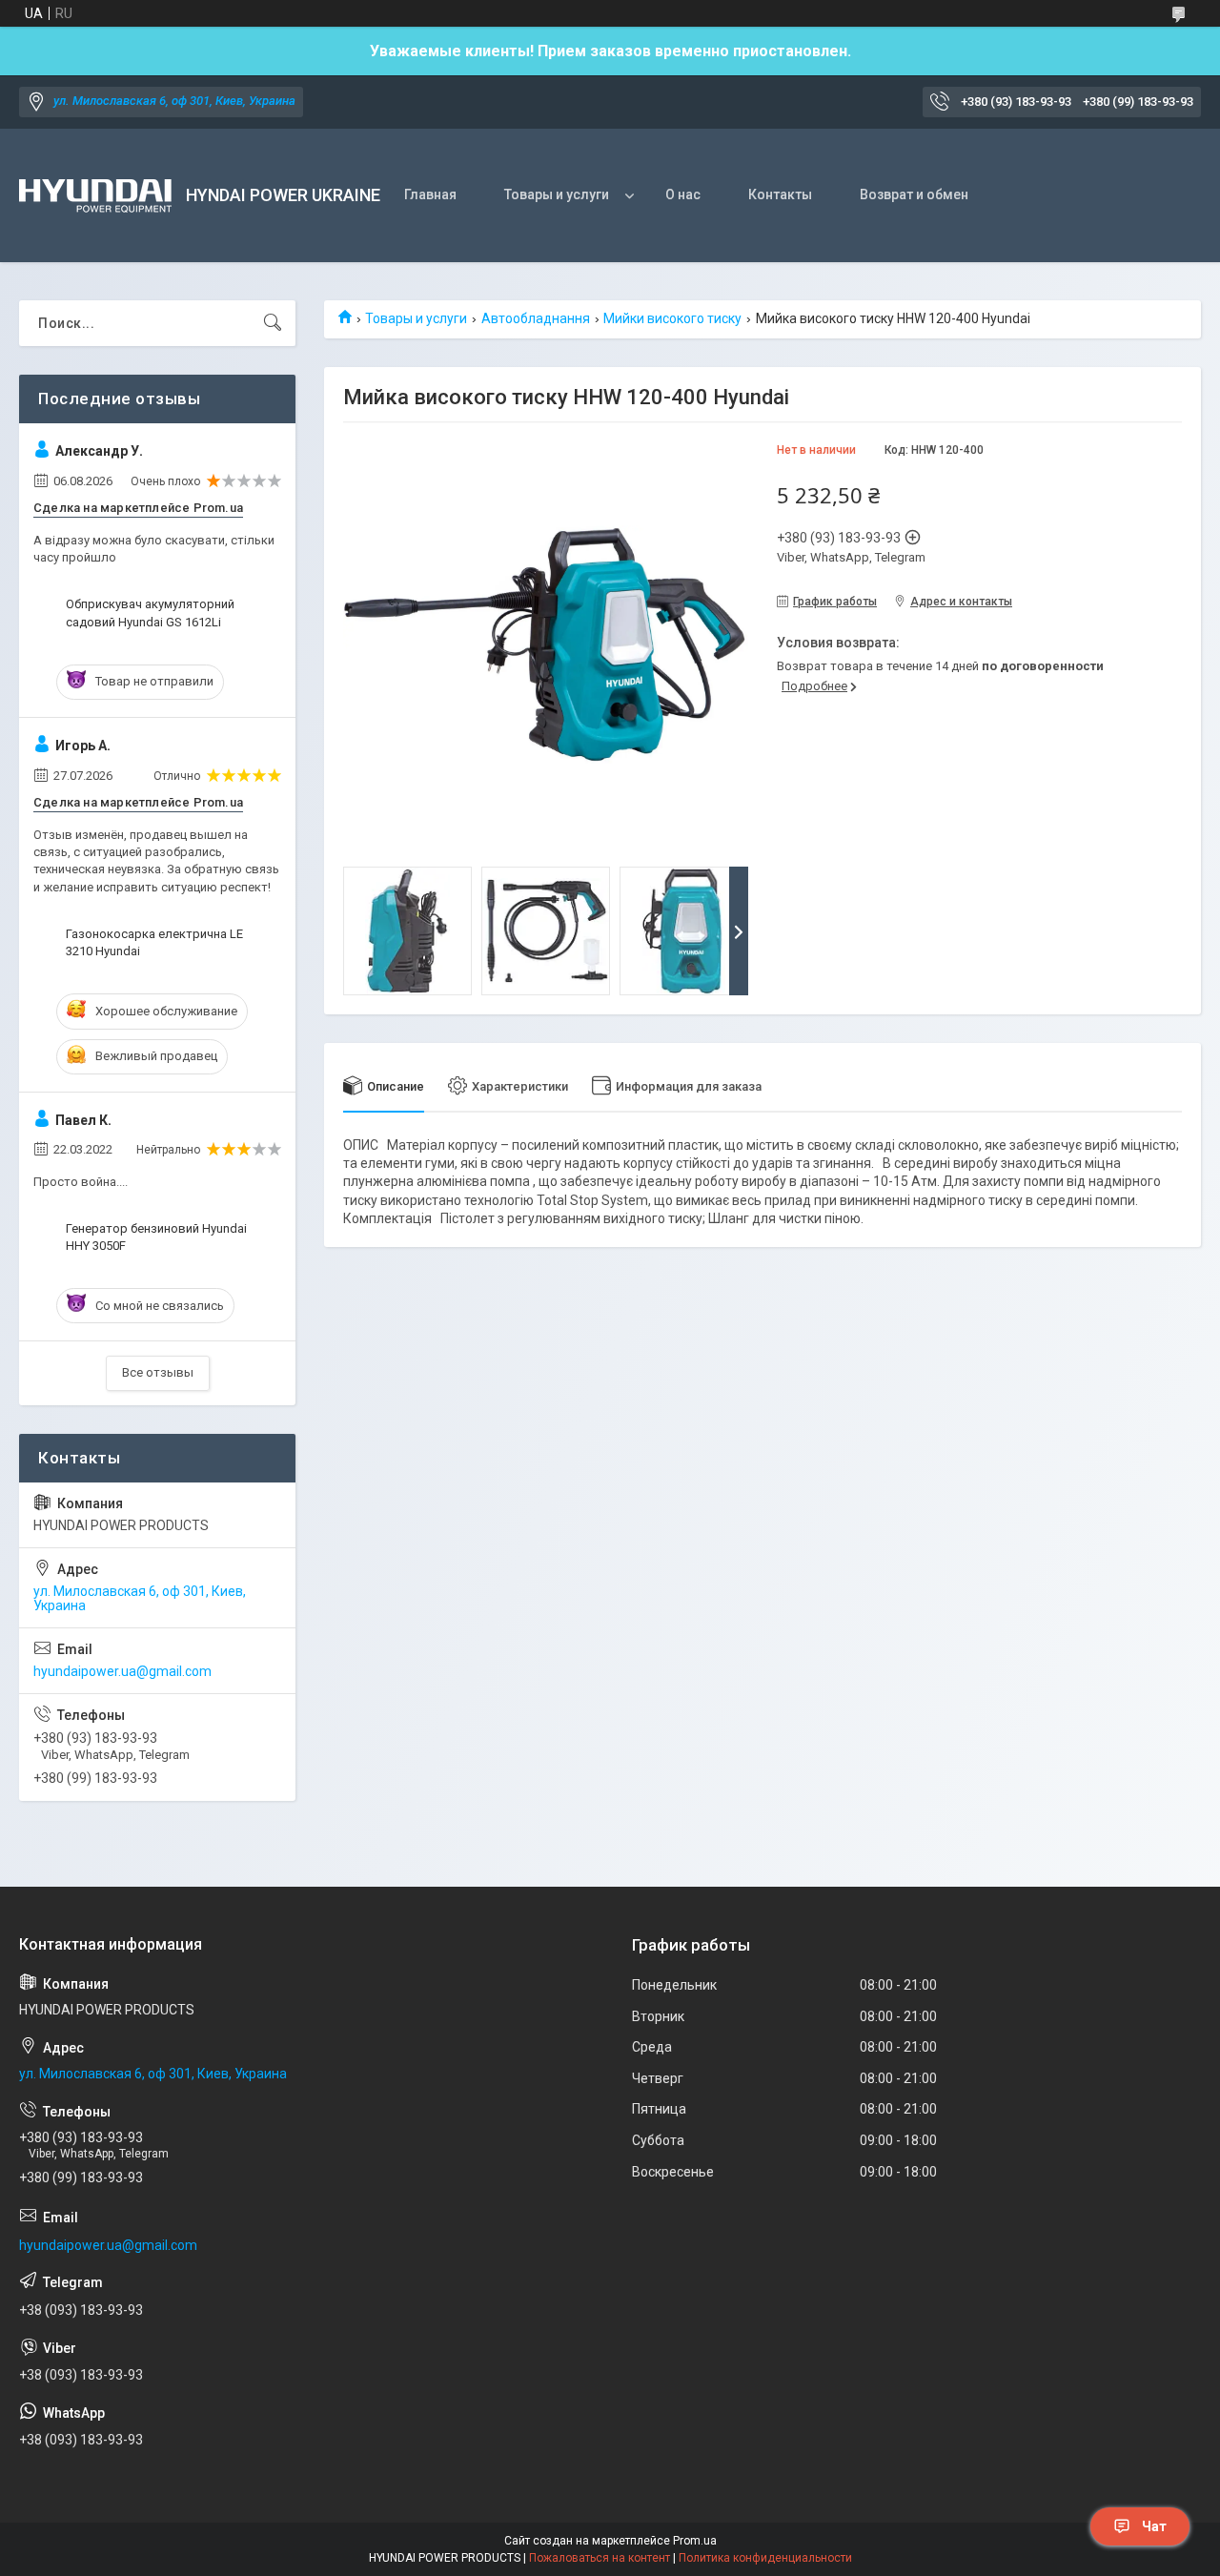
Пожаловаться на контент (600, 2558)
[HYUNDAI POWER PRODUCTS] (95, 196)
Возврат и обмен (914, 194)
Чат (1154, 2526)
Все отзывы (158, 1372)
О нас (683, 194)
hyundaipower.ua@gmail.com (122, 1671)
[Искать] (273, 323)
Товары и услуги (557, 194)
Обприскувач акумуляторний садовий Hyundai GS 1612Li (150, 613)
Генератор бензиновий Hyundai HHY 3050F (156, 1237)
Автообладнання (536, 318)
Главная (430, 194)
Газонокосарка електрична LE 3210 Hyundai (154, 942)
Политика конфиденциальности (765, 2558)
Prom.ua (695, 2541)
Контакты (780, 194)
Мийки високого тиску (672, 318)
